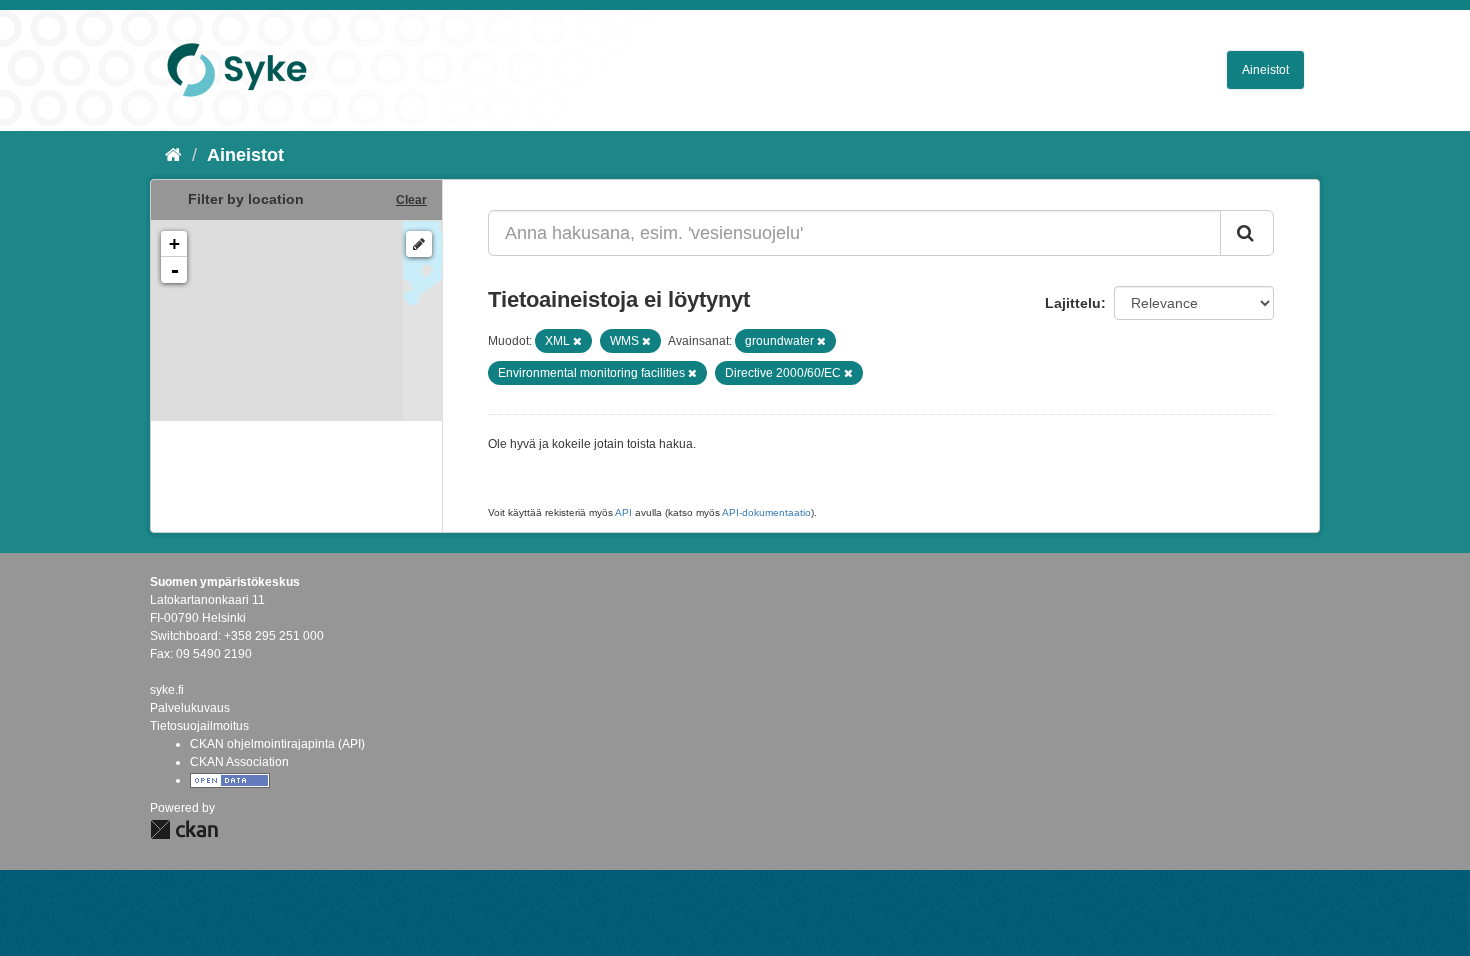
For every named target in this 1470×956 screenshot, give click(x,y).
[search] (1247, 233)
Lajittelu (1073, 303)
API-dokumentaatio (766, 512)
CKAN (184, 829)
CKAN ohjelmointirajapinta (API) (277, 744)
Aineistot (1265, 70)
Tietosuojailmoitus (199, 726)
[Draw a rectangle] (419, 244)
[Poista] (577, 341)
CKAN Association (239, 762)
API (623, 512)
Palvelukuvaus (190, 708)
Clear (411, 200)
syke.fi (167, 690)
